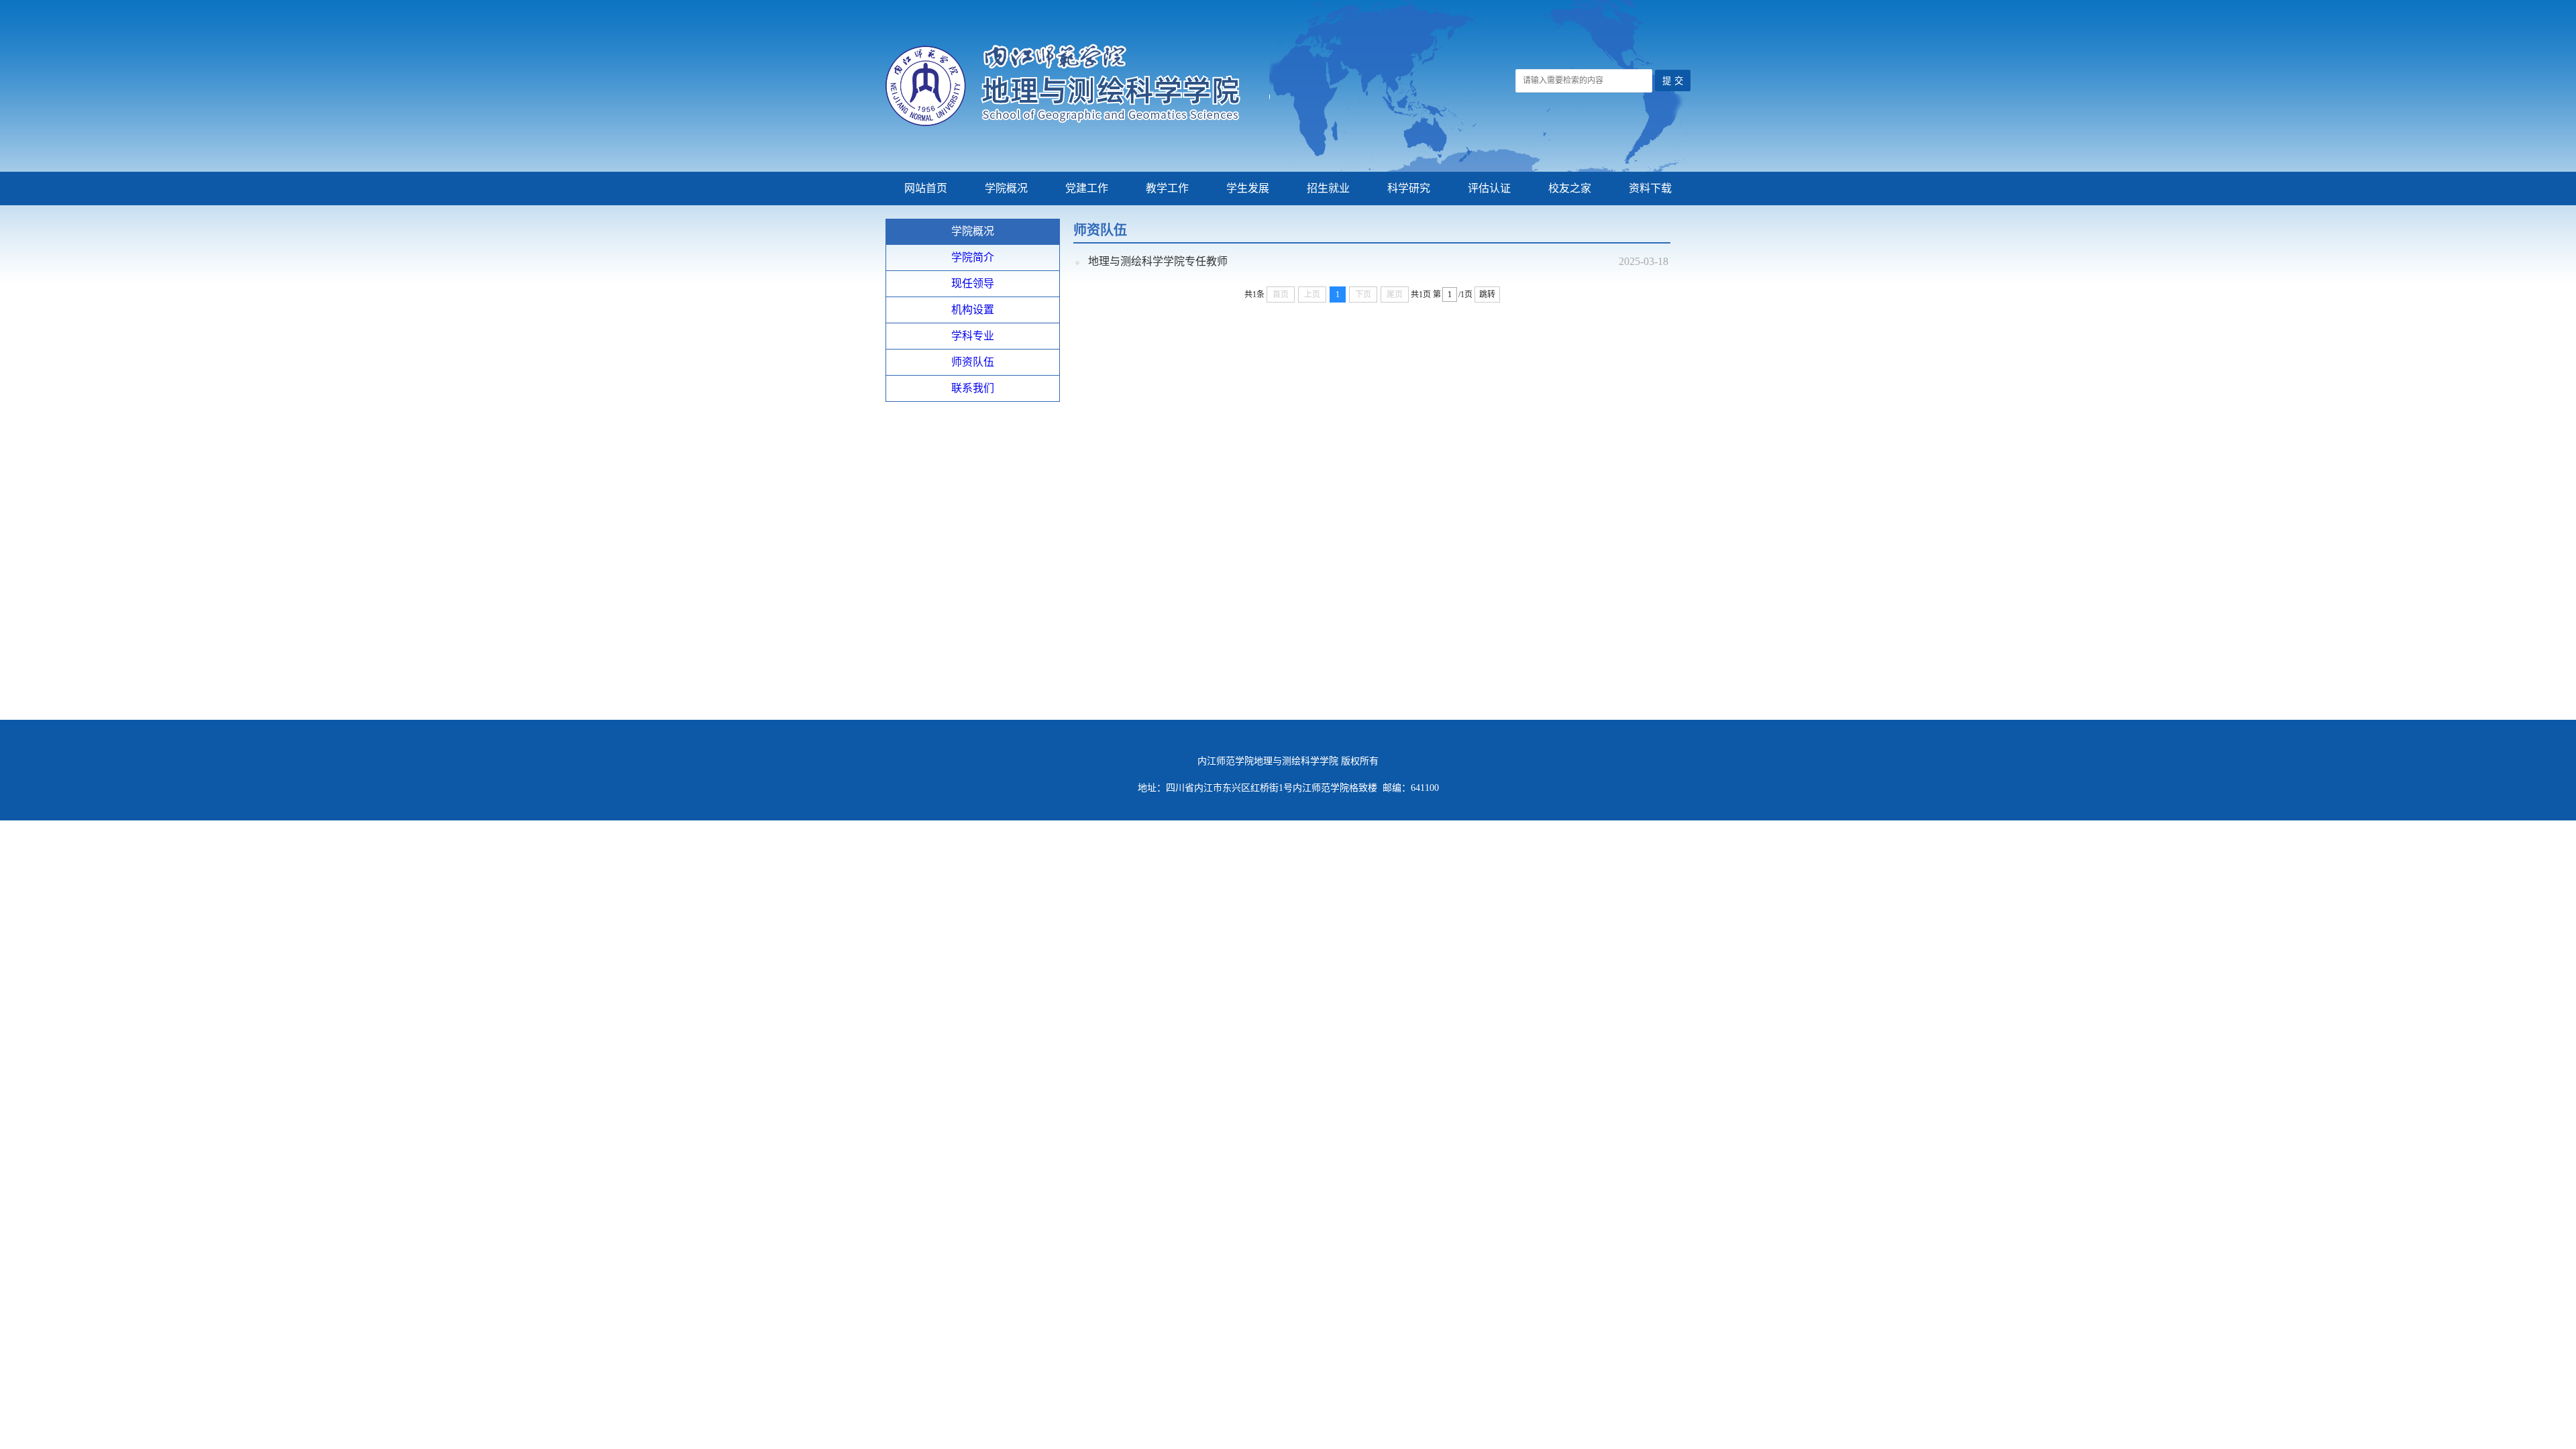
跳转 (1487, 294)
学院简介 (973, 257)
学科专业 (973, 336)
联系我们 (973, 388)
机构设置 (973, 310)
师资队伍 (973, 362)
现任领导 (973, 283)
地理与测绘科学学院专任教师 (1158, 261)
